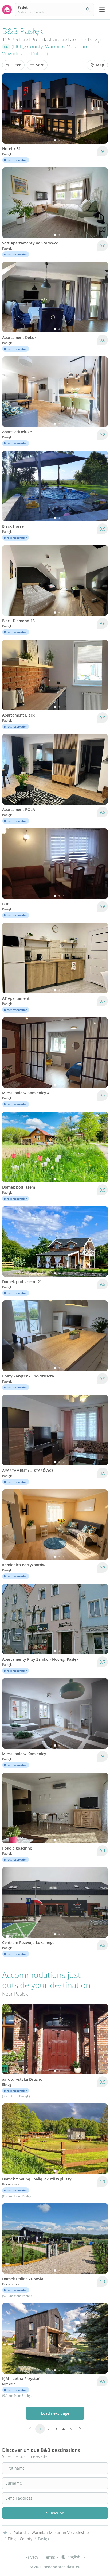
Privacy (32, 2557)
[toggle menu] (102, 10)
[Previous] (10, 108)
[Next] (100, 108)
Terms (49, 2557)
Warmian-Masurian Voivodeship (60, 2533)
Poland (39, 53)
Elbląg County (28, 47)
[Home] (5, 2533)
